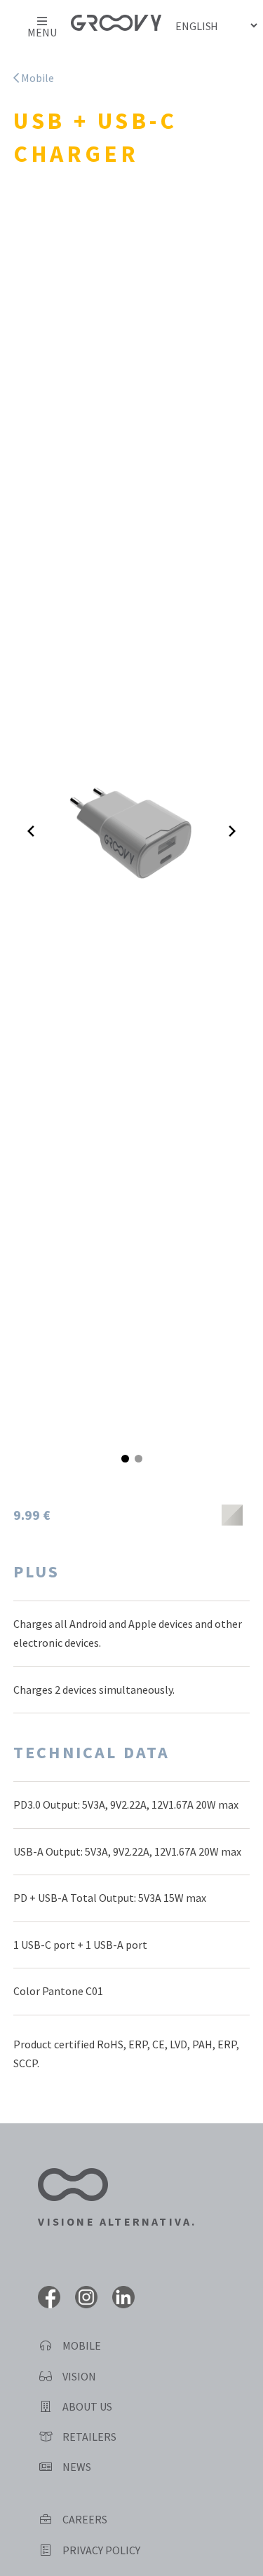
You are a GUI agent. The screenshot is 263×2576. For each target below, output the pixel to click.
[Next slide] (232, 831)
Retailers (88, 2437)
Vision (78, 2376)
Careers (84, 2519)
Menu (42, 32)
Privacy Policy (100, 2550)
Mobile (36, 78)
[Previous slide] (31, 831)
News (76, 2467)
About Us (86, 2406)
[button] (125, 1459)
